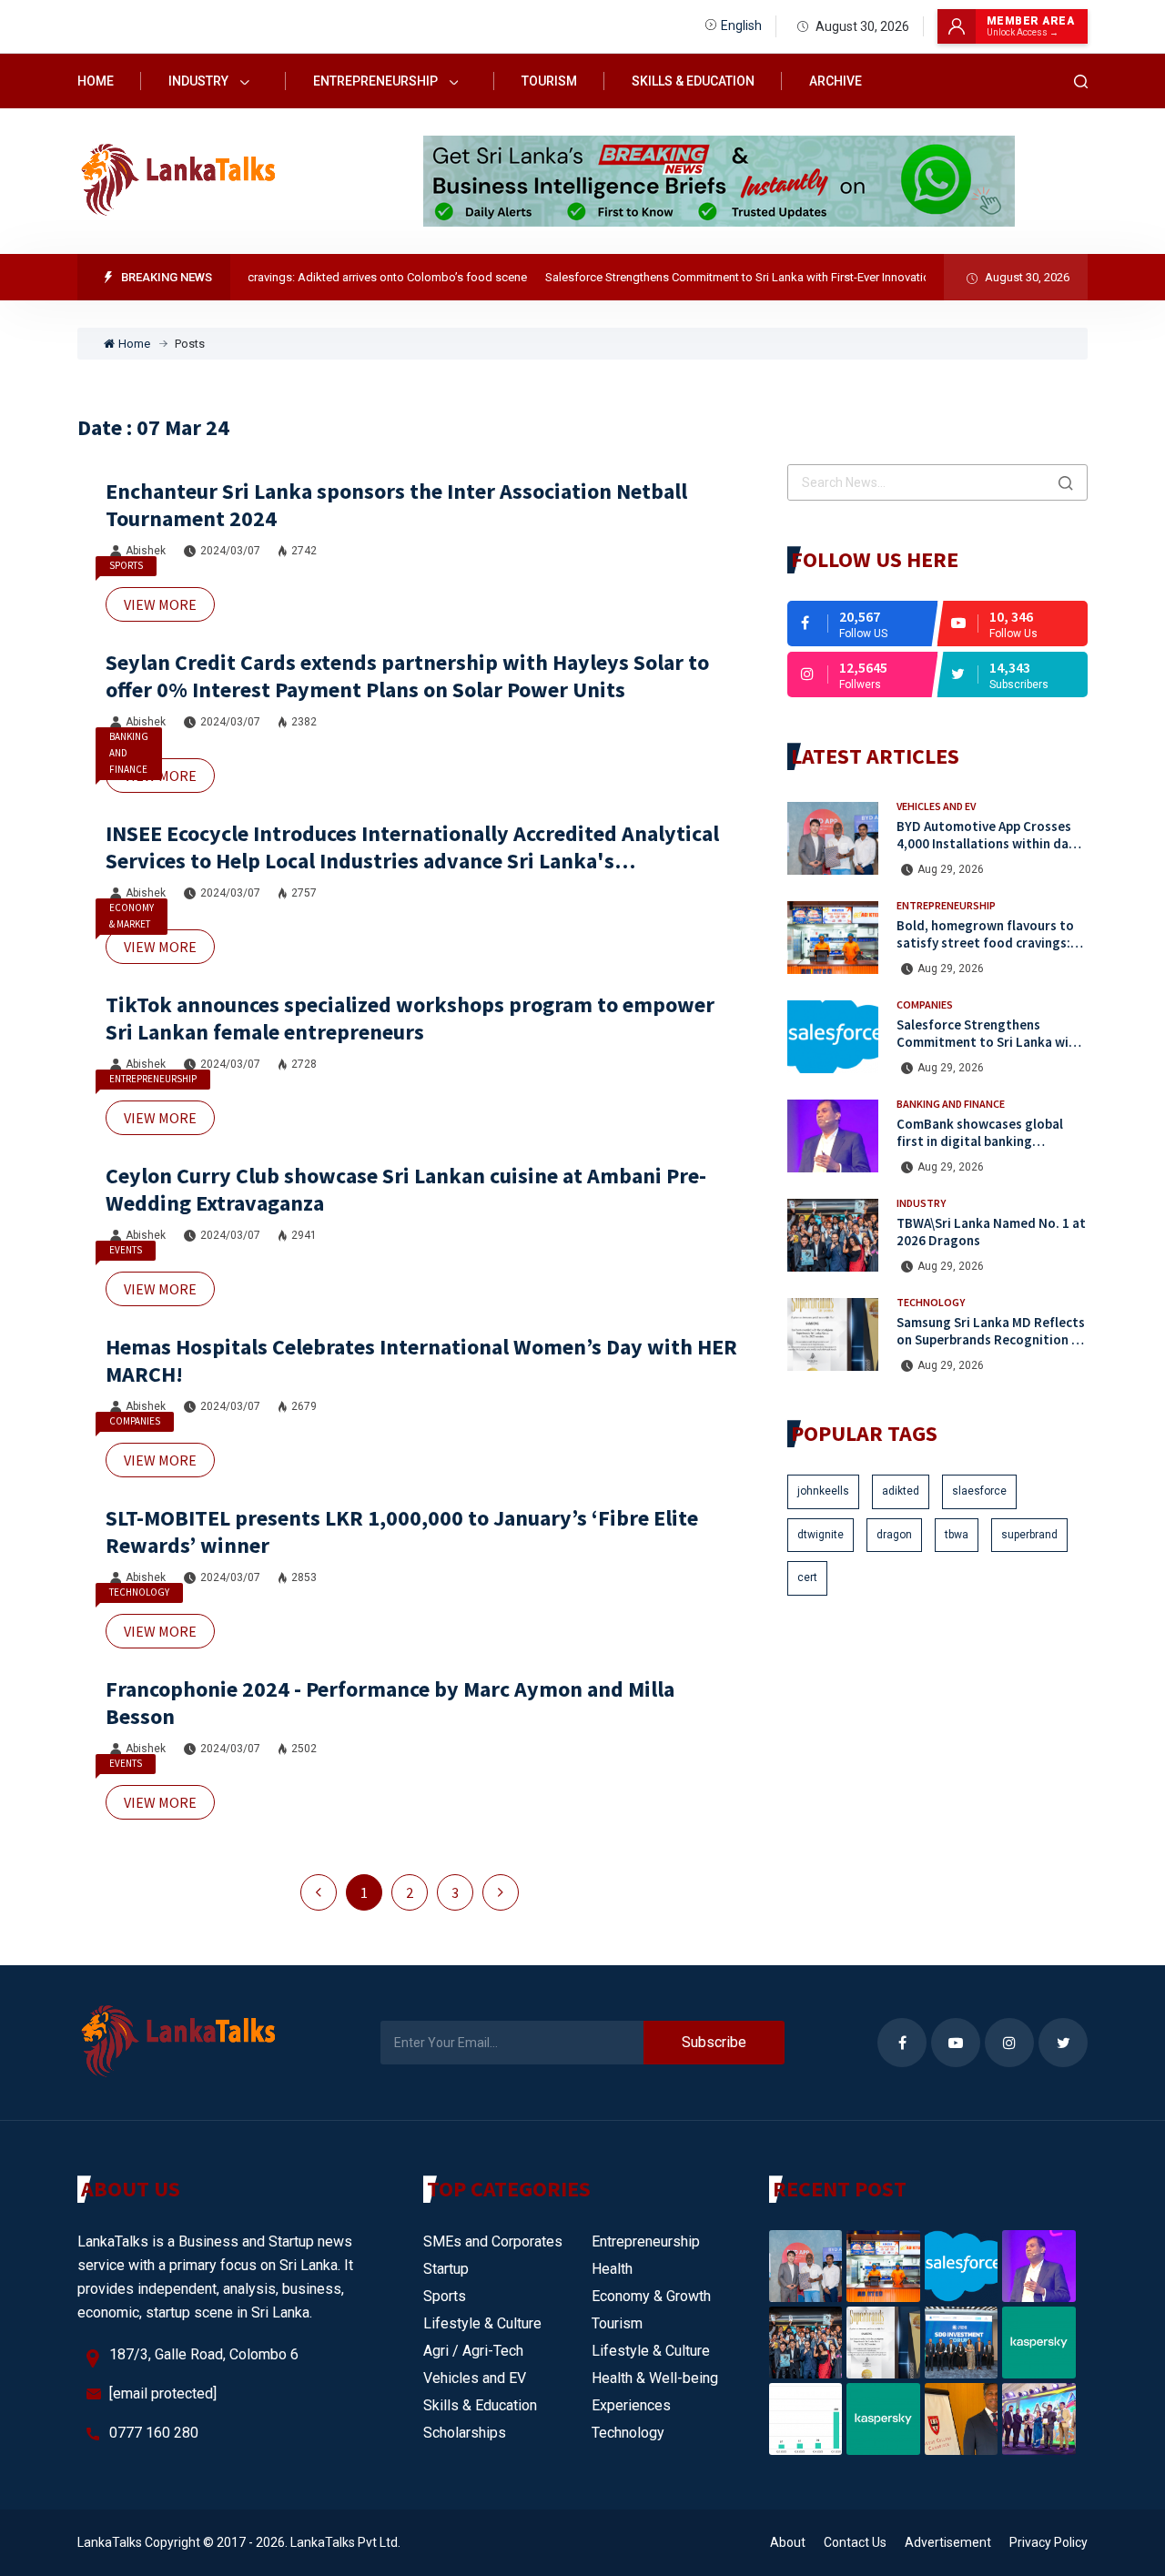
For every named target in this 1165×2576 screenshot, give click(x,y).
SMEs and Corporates (493, 2241)
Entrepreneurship (377, 81)
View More (160, 604)
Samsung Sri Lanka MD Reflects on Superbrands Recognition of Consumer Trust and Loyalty (991, 1339)
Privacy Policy (1048, 2542)
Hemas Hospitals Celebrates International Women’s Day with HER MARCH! (421, 1360)
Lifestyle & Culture (482, 2323)
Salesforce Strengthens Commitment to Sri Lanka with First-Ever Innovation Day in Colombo (754, 277)
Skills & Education (693, 81)
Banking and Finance (129, 753)
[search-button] (1081, 81)
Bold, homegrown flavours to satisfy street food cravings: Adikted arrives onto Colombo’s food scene (985, 951)
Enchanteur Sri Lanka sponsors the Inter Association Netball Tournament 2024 (396, 505)
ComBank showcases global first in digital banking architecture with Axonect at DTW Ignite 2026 (984, 1149)
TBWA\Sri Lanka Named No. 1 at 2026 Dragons (991, 1232)
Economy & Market (132, 916)
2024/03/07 (230, 551)
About (788, 2542)
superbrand (1029, 1535)
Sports (126, 565)
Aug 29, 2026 (951, 869)
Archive (836, 81)
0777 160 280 (154, 2433)
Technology (139, 1592)
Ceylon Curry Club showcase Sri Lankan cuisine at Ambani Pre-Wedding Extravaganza (406, 1189)
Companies (135, 1421)
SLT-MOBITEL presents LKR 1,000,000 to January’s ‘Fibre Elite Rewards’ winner (402, 1531)
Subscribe (714, 2042)
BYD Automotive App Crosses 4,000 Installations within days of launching (989, 843)
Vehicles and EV (936, 806)
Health (612, 2269)
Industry (200, 81)
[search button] (1066, 482)
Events (126, 1250)
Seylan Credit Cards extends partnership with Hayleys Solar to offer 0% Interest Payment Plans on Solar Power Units (407, 676)
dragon (894, 1535)
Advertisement (948, 2542)
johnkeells (823, 1491)
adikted (901, 1491)
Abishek (146, 551)
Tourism (549, 81)
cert (807, 1577)
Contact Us (855, 2542)
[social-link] (862, 624)
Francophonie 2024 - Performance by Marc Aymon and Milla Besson (390, 1703)
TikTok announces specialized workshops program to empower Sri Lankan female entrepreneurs (410, 1018)
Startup (446, 2269)
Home (96, 81)
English (741, 25)
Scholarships (465, 2433)
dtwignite (821, 1535)
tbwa (957, 1535)
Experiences (631, 2405)
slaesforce (979, 1491)
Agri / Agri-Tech (473, 2351)
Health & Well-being (655, 2378)
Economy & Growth (651, 2296)
